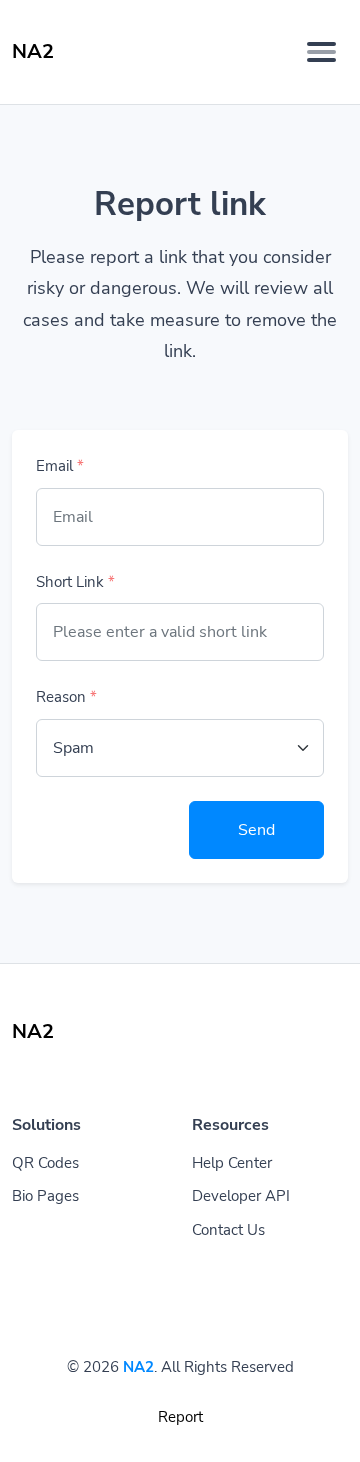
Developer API (241, 1196)
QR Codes (45, 1163)
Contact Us (228, 1230)
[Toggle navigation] (321, 52)
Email (60, 466)
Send (256, 830)
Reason (66, 697)
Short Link (75, 582)
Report (180, 1417)
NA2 (138, 1367)
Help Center (232, 1163)
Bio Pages (45, 1196)
